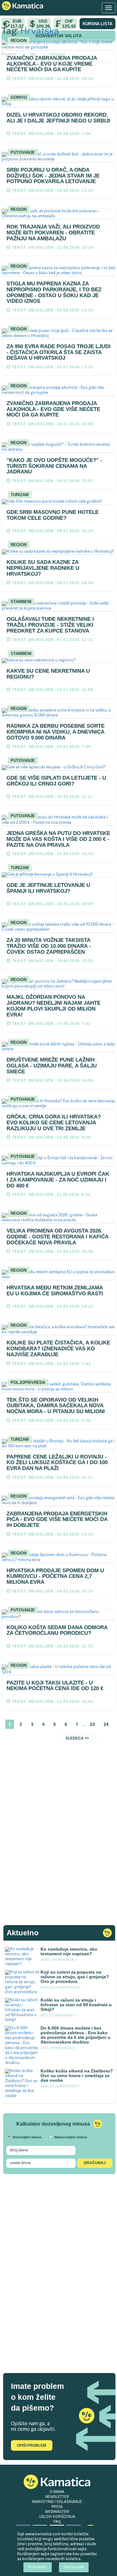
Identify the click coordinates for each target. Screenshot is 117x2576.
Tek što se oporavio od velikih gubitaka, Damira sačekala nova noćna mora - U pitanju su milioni (56, 1406)
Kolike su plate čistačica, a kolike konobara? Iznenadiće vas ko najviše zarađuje (58, 1348)
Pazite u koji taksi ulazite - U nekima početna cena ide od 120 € (55, 1686)
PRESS (57, 2507)
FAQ (57, 2522)
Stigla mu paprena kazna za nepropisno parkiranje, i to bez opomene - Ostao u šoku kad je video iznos (54, 292)
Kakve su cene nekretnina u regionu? (48, 674)
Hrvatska (40, 32)
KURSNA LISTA (97, 24)
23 (92, 1724)
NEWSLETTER (57, 2497)
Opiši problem (32, 2445)
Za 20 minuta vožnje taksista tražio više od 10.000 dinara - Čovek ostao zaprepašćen (49, 946)
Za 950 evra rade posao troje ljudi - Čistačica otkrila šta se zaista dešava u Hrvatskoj (58, 352)
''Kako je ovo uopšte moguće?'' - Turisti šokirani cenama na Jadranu (54, 466)
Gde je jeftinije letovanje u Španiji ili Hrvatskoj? (48, 888)
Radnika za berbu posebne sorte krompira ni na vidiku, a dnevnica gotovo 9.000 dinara (56, 732)
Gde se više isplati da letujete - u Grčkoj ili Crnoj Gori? (56, 781)
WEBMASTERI (57, 2512)
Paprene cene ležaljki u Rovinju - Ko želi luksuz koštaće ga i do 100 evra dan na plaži (57, 1463)
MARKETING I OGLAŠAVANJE (57, 2502)
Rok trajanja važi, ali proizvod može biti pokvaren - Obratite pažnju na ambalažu (53, 233)
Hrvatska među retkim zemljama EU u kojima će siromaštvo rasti (55, 1291)
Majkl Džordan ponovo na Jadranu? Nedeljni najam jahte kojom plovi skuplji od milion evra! (54, 1006)
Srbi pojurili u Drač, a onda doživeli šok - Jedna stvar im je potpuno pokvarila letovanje (53, 176)
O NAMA (57, 2492)
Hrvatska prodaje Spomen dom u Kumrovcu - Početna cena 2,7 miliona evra (55, 1576)
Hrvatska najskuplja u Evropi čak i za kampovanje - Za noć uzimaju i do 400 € (58, 1180)
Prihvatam (38, 2567)
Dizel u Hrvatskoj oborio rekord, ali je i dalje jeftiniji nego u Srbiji (58, 118)
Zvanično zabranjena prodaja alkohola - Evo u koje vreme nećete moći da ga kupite (52, 64)
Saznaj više (74, 2567)
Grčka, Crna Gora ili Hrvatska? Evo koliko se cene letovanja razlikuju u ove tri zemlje (54, 1122)
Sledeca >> (77, 1738)
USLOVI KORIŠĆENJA (57, 2517)
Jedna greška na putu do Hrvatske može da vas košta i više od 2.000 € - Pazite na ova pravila (58, 839)
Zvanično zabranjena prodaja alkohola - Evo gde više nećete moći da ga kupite (53, 409)
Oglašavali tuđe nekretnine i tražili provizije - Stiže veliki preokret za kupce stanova (50, 625)
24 (106, 1724)
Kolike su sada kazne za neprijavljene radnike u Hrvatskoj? (43, 568)
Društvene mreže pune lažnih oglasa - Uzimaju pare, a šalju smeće (52, 1066)
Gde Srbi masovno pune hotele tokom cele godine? (53, 515)
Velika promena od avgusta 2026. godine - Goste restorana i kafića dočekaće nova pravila (57, 1237)
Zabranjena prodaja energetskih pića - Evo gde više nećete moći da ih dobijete (57, 1519)
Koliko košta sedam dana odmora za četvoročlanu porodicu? (57, 1630)
